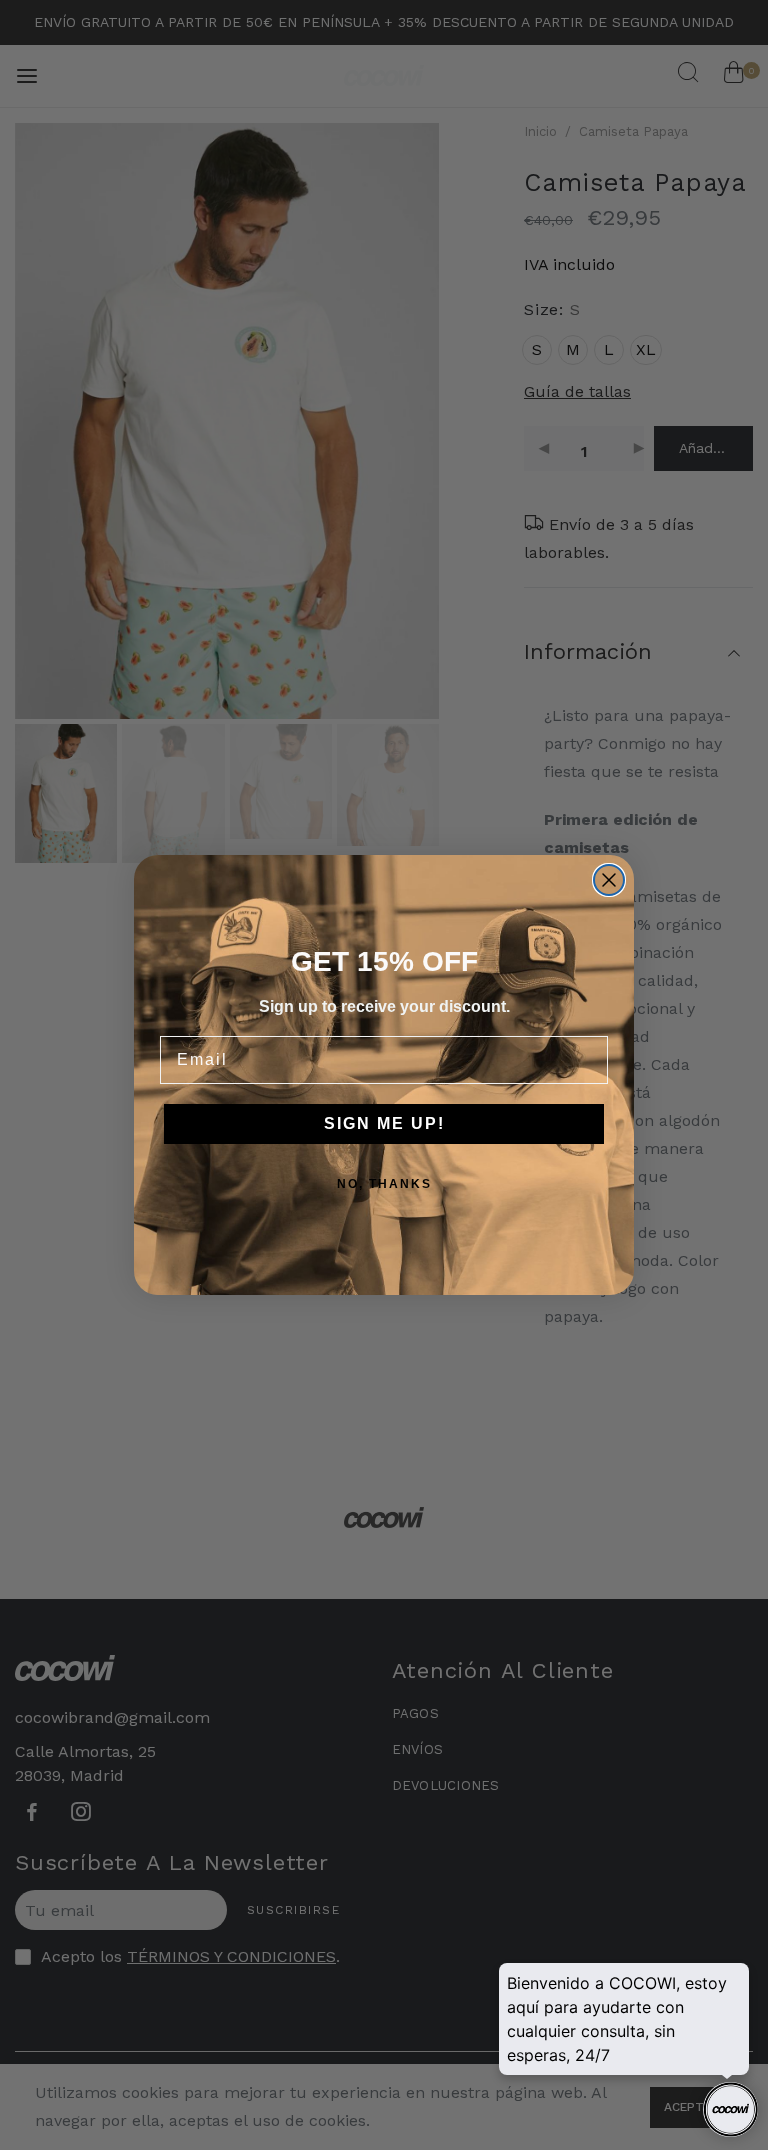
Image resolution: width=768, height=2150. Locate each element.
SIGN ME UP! (384, 1123)
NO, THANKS (384, 1184)
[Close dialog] (609, 880)
